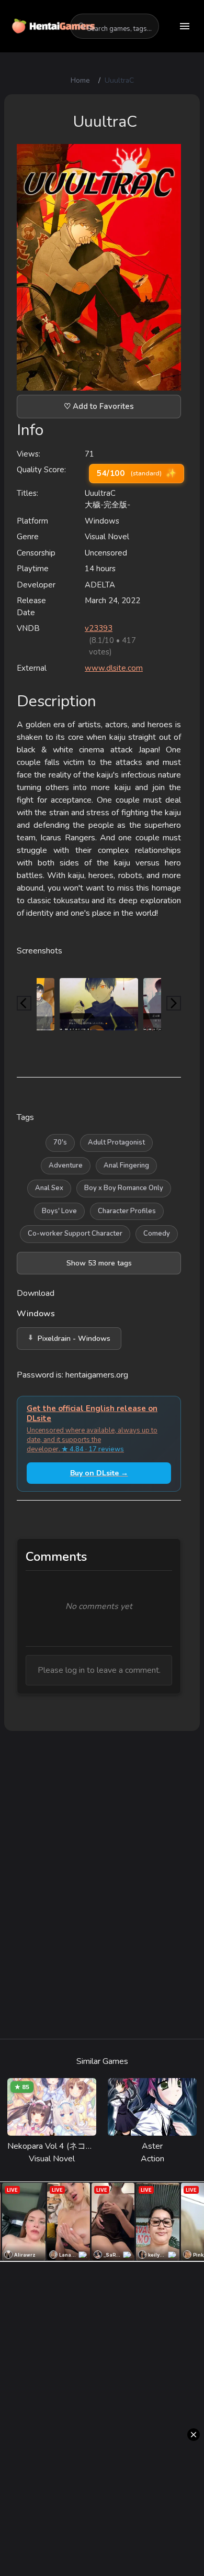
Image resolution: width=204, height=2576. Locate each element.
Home (80, 80)
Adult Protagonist (116, 1142)
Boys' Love (59, 1211)
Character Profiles (127, 1211)
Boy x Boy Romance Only (124, 1188)
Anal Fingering (126, 1165)
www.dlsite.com (114, 668)
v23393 (99, 628)
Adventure (66, 1165)
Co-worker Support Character (75, 1234)
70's (60, 1142)
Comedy (157, 1234)
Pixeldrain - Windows (74, 1339)
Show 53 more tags (99, 1263)
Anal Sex (49, 1188)
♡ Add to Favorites (99, 406)
